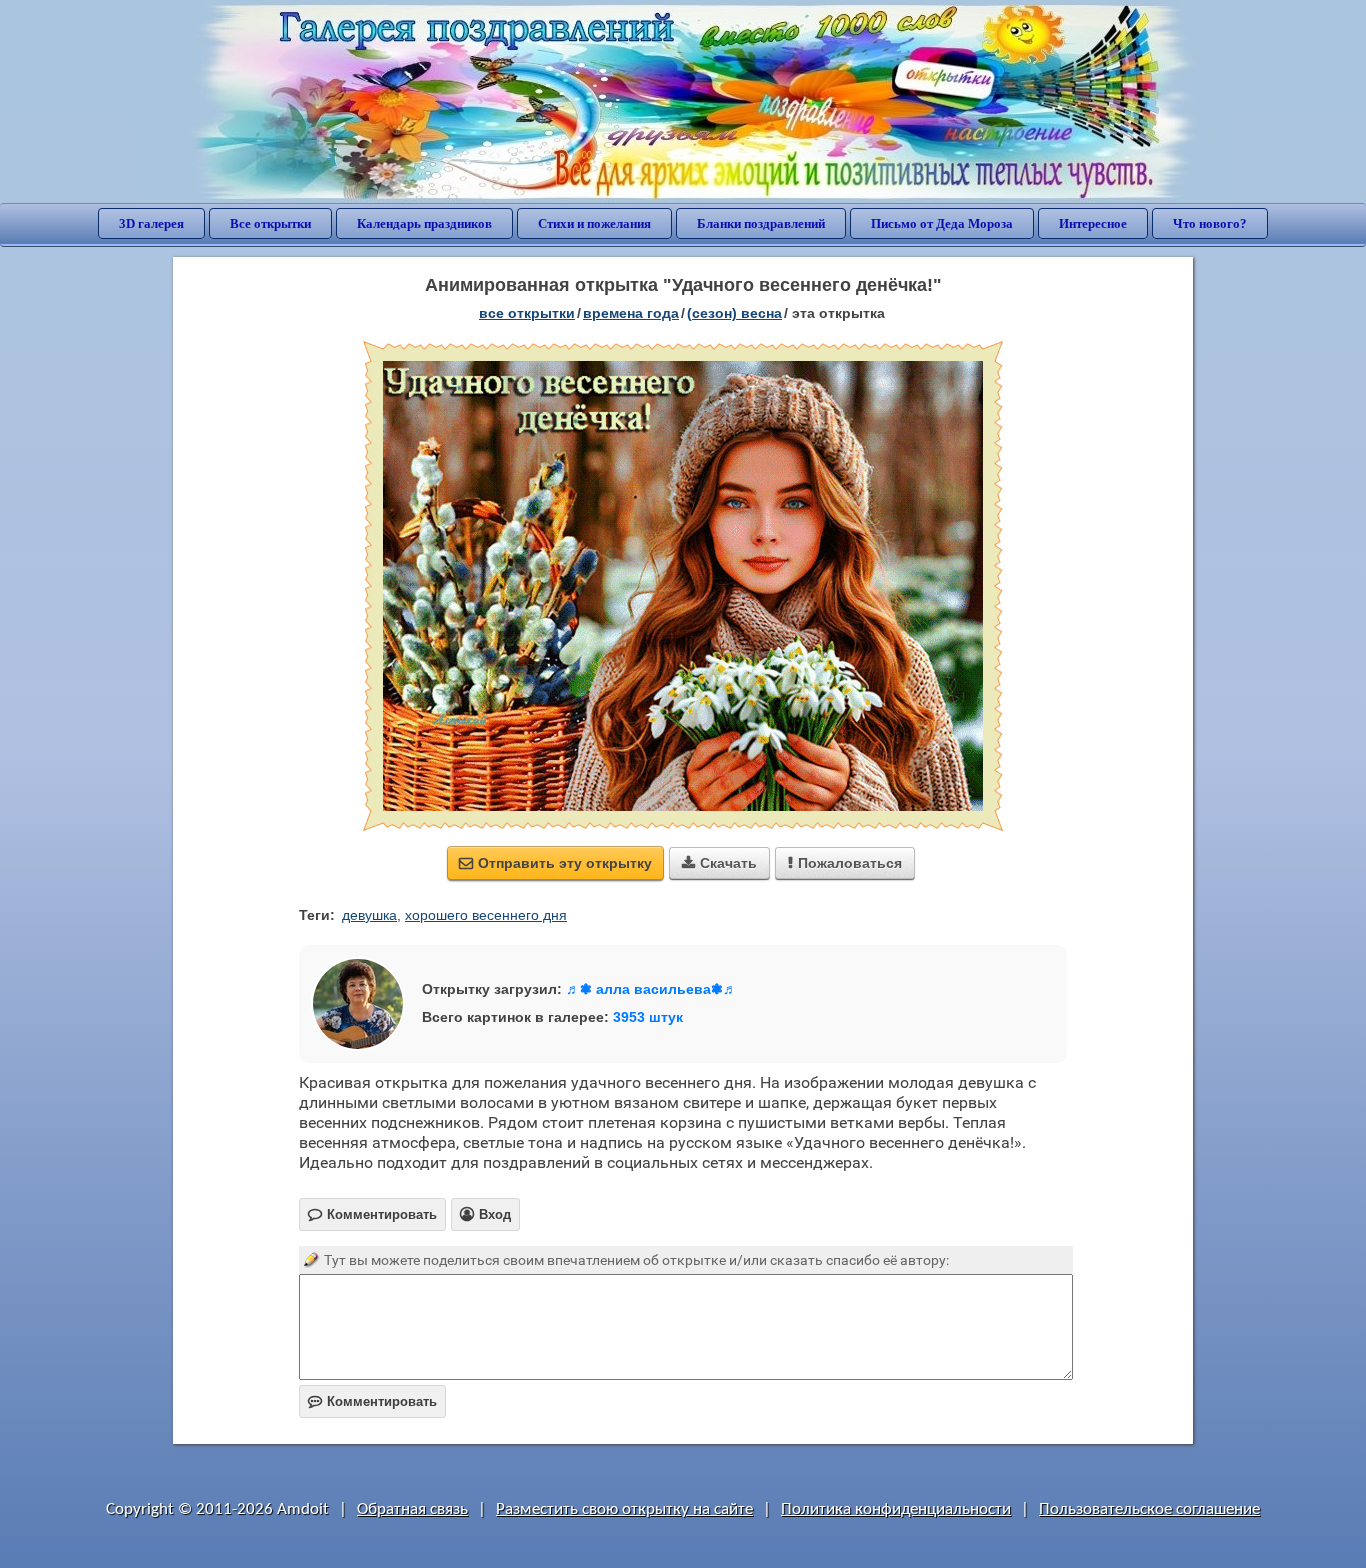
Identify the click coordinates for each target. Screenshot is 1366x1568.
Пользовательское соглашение (1149, 1509)
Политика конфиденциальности (896, 1509)
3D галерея (151, 223)
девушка (369, 915)
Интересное (1093, 223)
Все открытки (270, 223)
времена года (631, 313)
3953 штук (648, 1017)
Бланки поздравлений (761, 223)
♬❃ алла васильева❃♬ (651, 989)
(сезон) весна (734, 313)
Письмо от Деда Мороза (942, 223)
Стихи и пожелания (594, 223)
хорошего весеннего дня (486, 915)
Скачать (719, 863)
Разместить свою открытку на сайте (624, 1509)
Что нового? (1210, 223)
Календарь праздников (424, 223)
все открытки (527, 313)
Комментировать (372, 1401)
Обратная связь (412, 1509)
